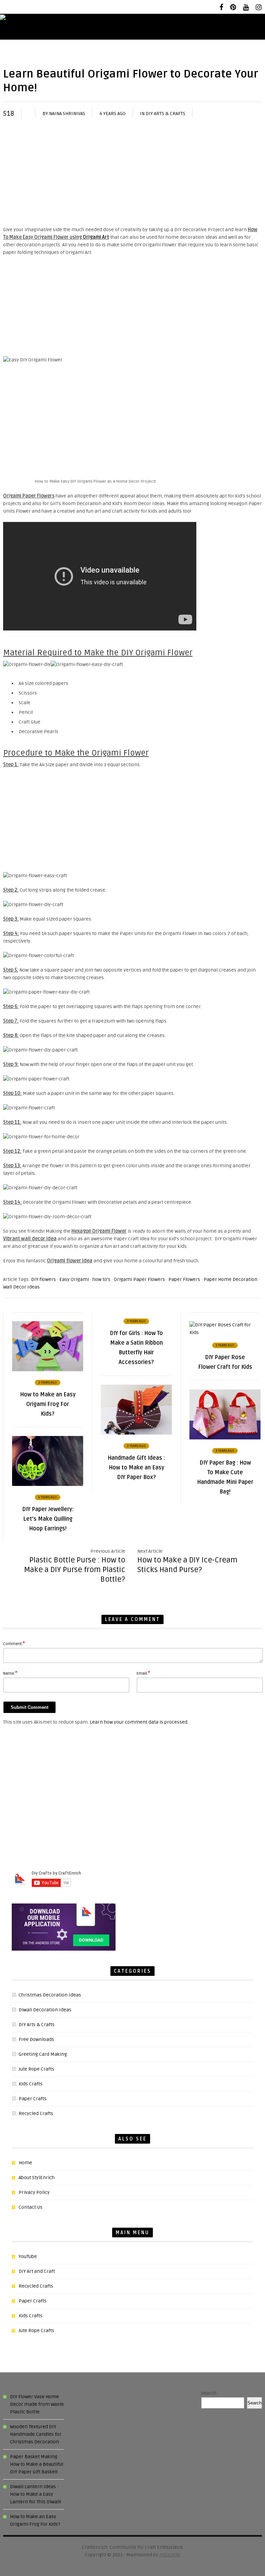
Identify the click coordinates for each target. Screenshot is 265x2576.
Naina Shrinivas (67, 114)
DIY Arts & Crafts (165, 114)
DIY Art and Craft (37, 2271)
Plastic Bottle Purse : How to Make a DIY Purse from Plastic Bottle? (75, 1570)
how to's (101, 1279)
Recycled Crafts (36, 2113)
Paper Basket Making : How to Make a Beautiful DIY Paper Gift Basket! (37, 2464)
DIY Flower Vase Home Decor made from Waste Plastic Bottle (37, 2404)
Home (25, 2163)
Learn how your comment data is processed (139, 1722)
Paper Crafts (33, 2099)
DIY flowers (43, 1279)
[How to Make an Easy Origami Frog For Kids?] (48, 1370)
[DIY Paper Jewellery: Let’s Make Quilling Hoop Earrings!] (48, 1484)
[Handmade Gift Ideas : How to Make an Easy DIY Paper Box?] (136, 1433)
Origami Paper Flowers (139, 1279)
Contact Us (31, 2207)
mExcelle (170, 2555)
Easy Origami (74, 1279)
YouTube (28, 2256)
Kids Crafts (31, 2084)
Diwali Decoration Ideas (45, 2010)
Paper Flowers (184, 1279)
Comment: (14, 1643)
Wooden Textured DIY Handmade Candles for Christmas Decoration (36, 2434)
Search (209, 2393)
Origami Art (96, 237)
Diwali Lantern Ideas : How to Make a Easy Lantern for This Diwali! (36, 2494)
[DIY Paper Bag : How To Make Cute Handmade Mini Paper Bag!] (225, 1438)
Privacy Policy (34, 2192)
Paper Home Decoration (230, 1279)
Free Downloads (36, 2039)
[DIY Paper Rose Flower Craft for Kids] (225, 1332)
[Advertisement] (132, 174)
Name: (10, 1673)
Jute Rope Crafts (36, 2069)
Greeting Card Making (43, 2054)
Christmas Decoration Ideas (50, 1995)
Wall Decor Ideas (21, 1287)
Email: (143, 1673)
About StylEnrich (37, 2178)
